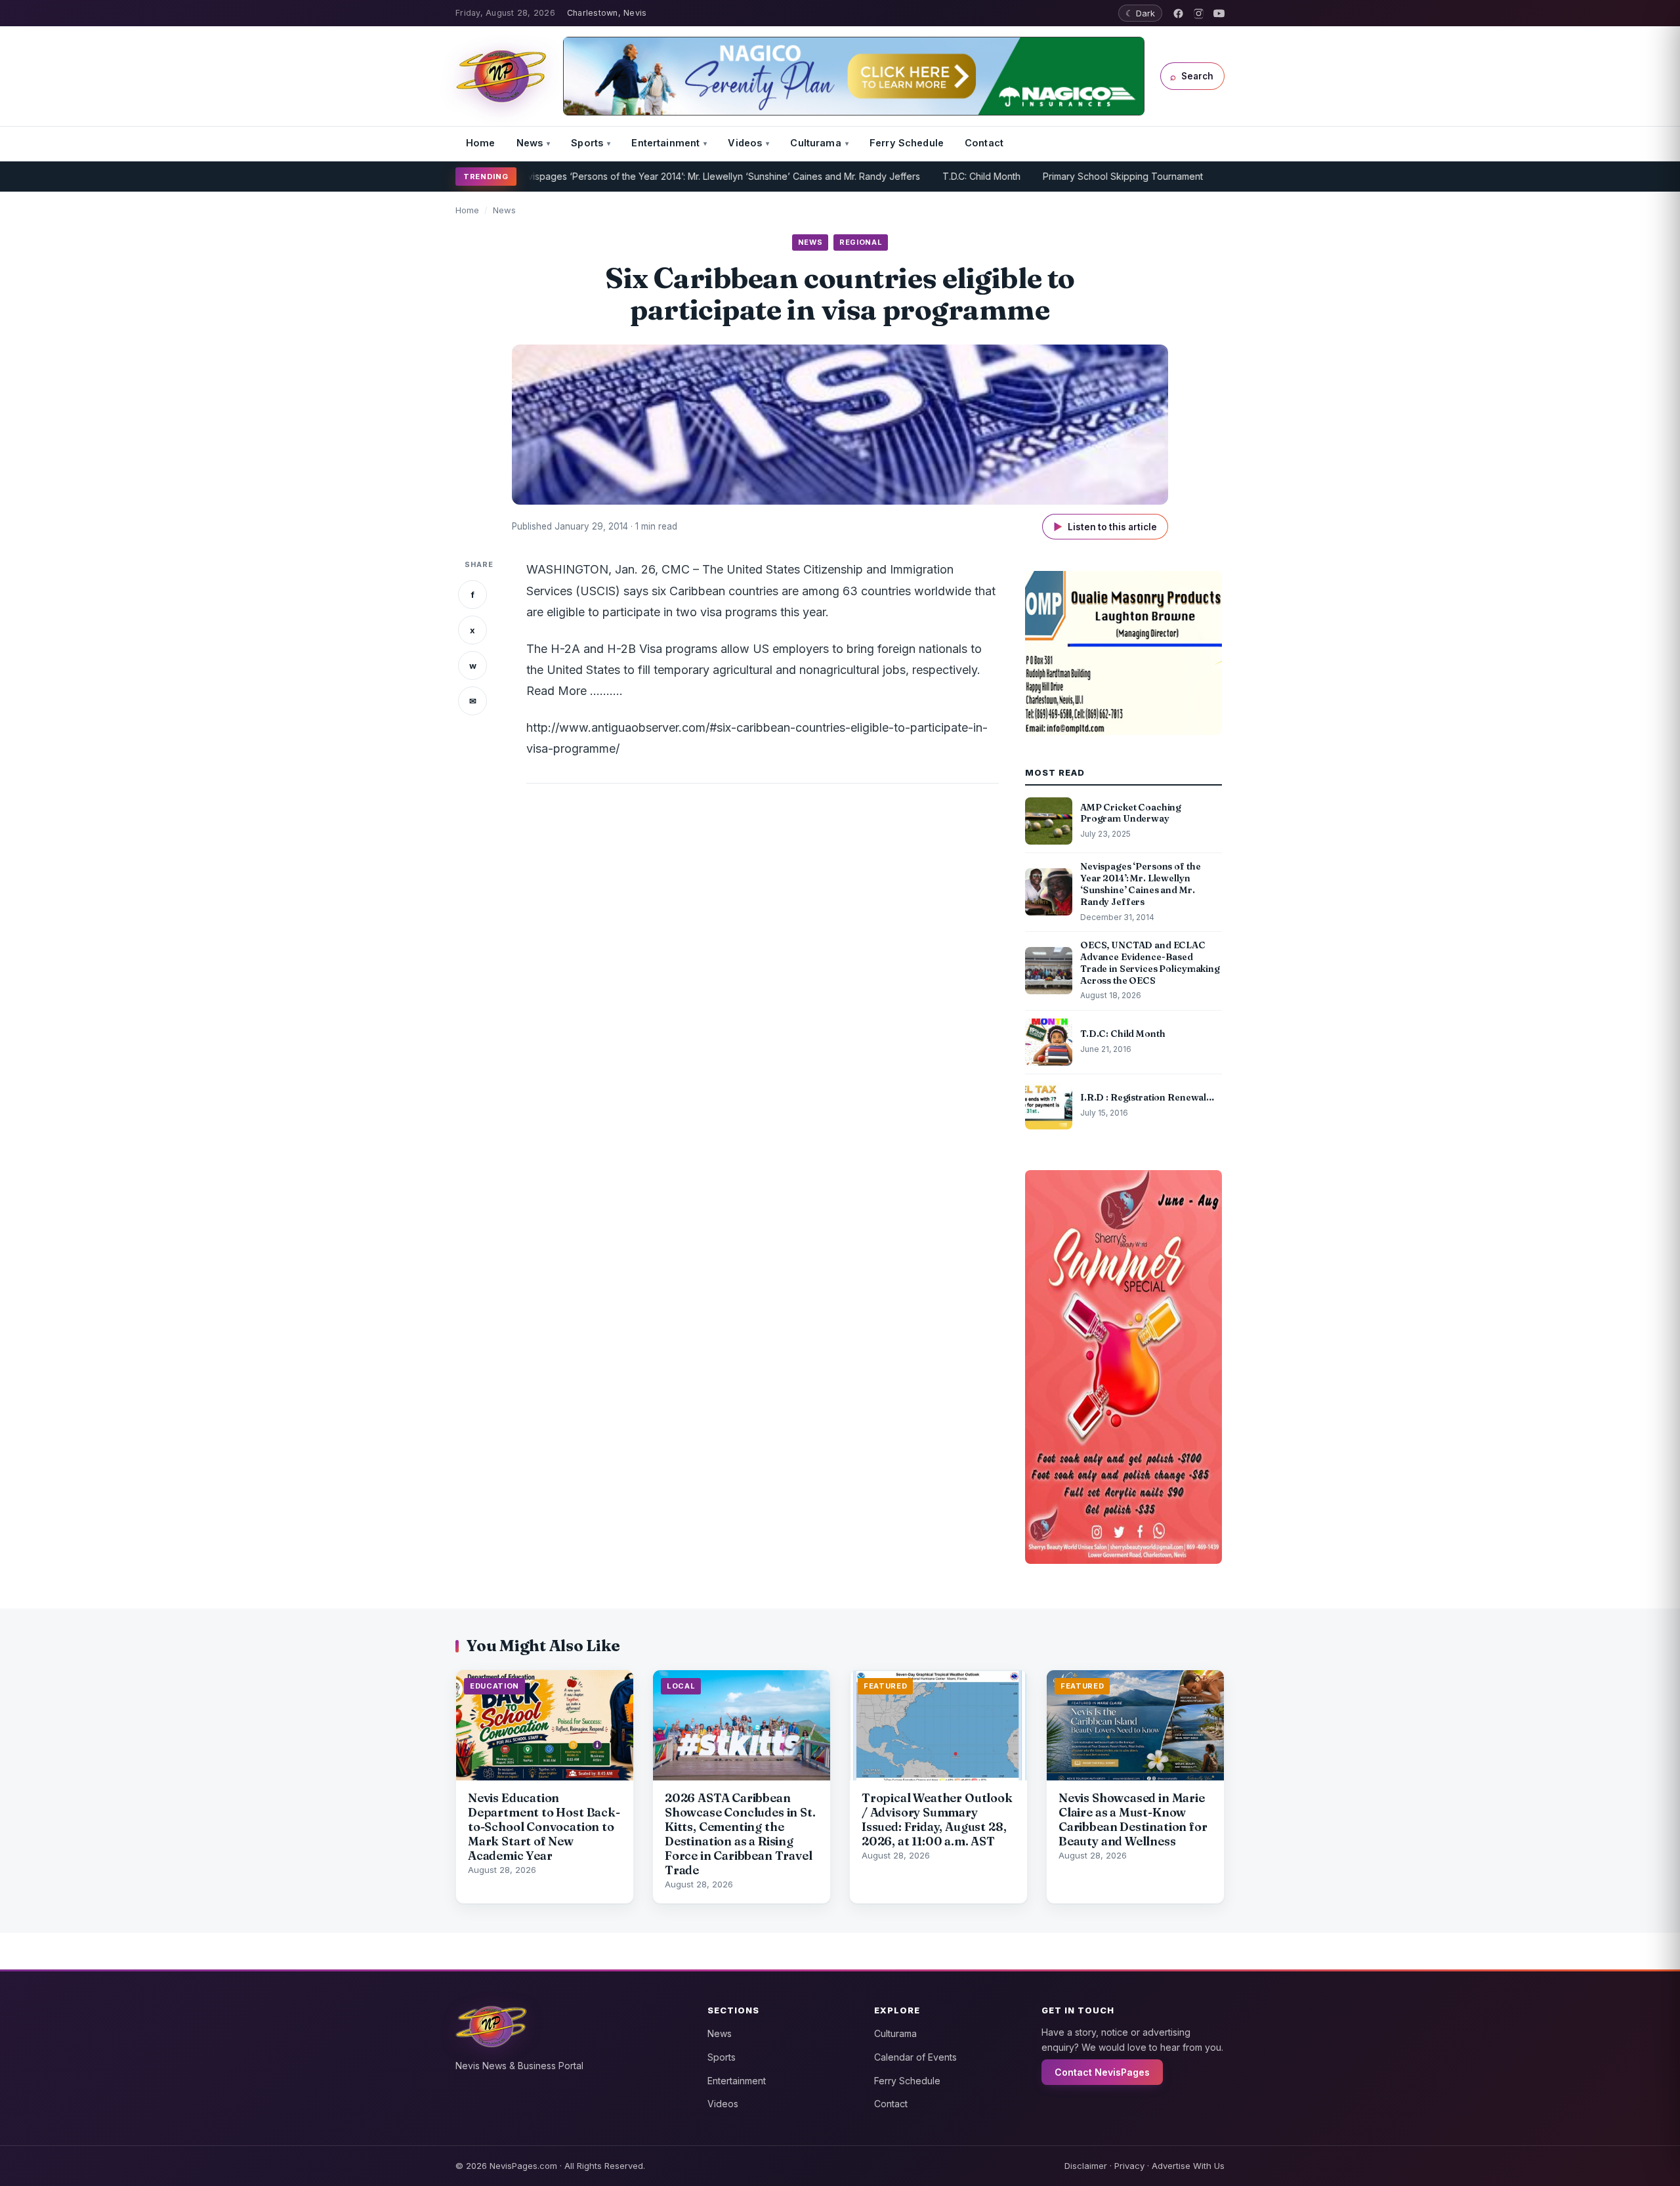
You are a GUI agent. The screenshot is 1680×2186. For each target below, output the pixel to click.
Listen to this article (1105, 527)
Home (481, 143)
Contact (984, 143)
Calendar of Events (915, 2057)
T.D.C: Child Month (932, 176)
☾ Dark (1140, 13)
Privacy (1129, 2166)
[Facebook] (1178, 13)
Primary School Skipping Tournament (1074, 176)
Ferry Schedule (907, 143)
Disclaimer (1086, 2166)
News (530, 143)
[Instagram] (1199, 13)
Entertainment (665, 143)
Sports (587, 143)
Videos (745, 143)
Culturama (815, 143)
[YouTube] (1219, 13)
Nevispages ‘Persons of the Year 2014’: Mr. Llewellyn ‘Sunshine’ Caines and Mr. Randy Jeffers (668, 176)
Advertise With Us (1188, 2166)
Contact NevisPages (1102, 2072)
